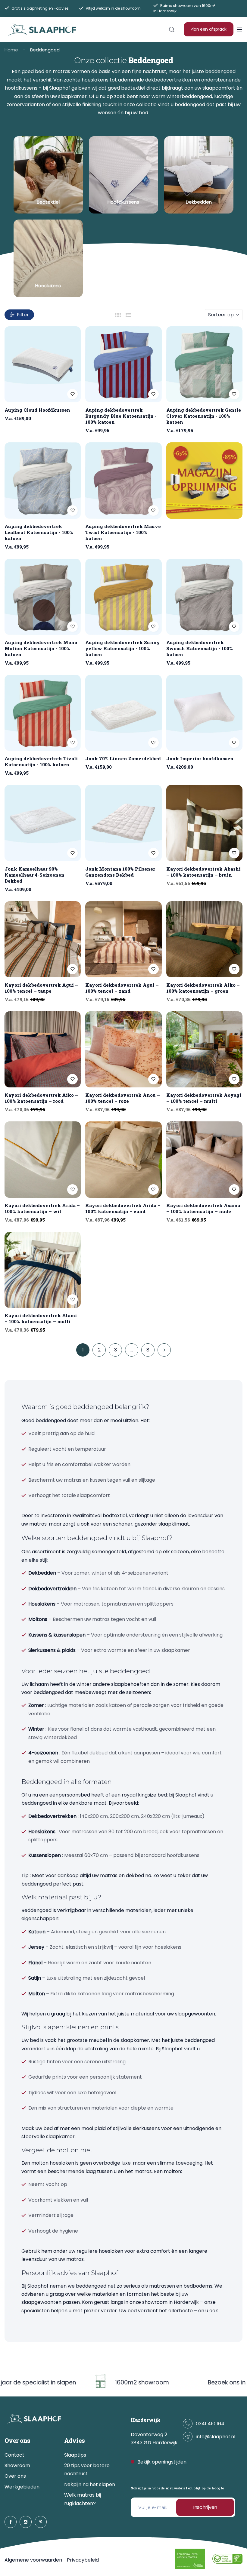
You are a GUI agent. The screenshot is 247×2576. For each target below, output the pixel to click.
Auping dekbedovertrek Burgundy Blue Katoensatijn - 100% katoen (121, 416)
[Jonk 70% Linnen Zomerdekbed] (123, 713)
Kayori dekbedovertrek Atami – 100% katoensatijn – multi (41, 1318)
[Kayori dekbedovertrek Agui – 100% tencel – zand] (123, 939)
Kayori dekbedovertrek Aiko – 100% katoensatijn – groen (203, 988)
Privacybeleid (83, 2560)
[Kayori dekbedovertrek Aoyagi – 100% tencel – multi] (204, 1049)
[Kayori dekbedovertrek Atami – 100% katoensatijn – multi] (43, 1270)
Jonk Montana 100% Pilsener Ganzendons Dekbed (120, 872)
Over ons (15, 2476)
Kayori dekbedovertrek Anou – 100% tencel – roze (123, 1098)
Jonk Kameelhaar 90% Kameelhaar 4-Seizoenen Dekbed (34, 875)
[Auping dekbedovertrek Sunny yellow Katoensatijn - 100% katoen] (123, 597)
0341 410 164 (210, 2424)
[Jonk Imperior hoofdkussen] (204, 713)
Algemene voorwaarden (33, 2560)
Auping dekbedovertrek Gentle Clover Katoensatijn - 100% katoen (204, 416)
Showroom (17, 2465)
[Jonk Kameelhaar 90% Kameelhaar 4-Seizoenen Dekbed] (43, 823)
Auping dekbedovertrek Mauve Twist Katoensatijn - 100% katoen (123, 532)
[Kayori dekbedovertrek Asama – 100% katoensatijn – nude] (204, 1159)
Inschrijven (205, 2507)
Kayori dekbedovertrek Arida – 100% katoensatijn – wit (42, 1208)
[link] (48, 175)
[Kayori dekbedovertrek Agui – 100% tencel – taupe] (43, 939)
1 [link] (83, 1350)
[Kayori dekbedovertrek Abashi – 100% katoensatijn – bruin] (204, 823)
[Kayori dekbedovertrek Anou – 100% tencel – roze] (123, 1049)
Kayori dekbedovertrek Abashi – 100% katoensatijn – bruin (203, 872)
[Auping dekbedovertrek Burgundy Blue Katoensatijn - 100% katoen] (123, 364)
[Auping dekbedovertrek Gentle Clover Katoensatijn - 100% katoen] (204, 364)
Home (11, 50)
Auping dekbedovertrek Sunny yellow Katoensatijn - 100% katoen (123, 648)
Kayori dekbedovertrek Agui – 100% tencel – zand (122, 988)
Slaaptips (75, 2455)
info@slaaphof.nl (216, 2437)
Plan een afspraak (209, 29)
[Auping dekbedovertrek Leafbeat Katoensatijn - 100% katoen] (43, 480)
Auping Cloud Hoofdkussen (37, 410)
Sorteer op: (221, 315)
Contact (14, 2455)
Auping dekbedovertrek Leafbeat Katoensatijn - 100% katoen (39, 532)
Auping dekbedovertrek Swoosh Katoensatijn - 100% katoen (200, 648)
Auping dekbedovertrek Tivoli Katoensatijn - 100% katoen (41, 761)
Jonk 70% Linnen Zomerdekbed (123, 758)
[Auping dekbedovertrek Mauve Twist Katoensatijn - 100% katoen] (123, 480)
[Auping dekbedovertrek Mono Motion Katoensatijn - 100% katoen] (43, 597)
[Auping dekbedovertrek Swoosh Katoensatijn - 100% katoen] (204, 597)
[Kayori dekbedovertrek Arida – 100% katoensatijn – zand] (123, 1159)
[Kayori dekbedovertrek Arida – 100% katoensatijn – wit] (43, 1159)
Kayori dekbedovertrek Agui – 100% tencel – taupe (41, 988)
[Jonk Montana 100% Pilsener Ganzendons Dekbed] (123, 823)
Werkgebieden (22, 2487)
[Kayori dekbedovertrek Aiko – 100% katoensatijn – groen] (204, 939)
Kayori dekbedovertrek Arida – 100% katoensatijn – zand (123, 1208)
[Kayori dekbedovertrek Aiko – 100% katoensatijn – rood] (43, 1049)
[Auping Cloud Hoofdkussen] (43, 364)
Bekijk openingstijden (162, 2462)
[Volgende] (164, 1350)
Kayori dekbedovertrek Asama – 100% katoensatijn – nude (203, 1208)
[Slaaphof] (42, 29)
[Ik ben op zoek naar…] (172, 29)
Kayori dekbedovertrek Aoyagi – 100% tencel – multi (204, 1098)
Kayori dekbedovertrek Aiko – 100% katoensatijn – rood (41, 1098)
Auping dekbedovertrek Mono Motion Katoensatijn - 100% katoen (41, 648)
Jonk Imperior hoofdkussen (200, 758)
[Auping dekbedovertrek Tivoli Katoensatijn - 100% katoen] (43, 713)
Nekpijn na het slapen (90, 2484)
